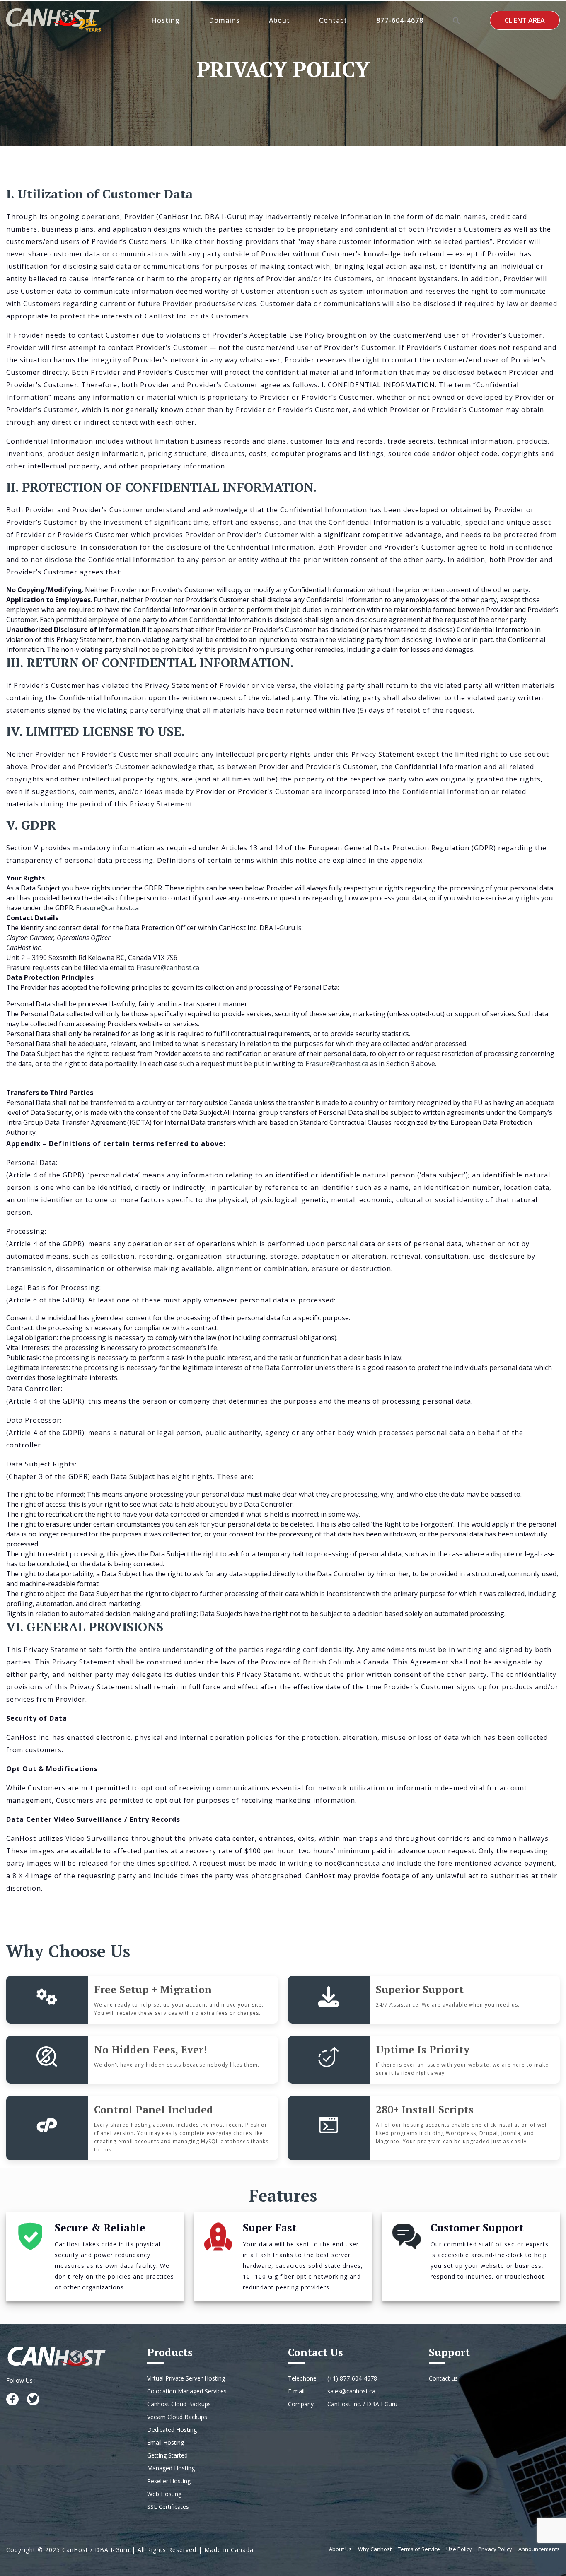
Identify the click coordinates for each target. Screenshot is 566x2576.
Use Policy (459, 2549)
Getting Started (167, 2455)
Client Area (525, 20)
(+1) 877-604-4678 (352, 2378)
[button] (457, 20)
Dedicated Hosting (172, 2430)
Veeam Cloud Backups (177, 2417)
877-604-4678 (400, 20)
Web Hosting (164, 2494)
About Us (340, 2549)
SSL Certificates (168, 2507)
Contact (333, 20)
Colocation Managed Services (187, 2391)
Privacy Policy (495, 2549)
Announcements (539, 2549)
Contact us (443, 2378)
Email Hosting (166, 2442)
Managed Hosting (171, 2468)
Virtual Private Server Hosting (186, 2378)
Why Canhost (375, 2549)
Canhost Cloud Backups (179, 2404)
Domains (224, 20)
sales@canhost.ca (351, 2391)
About (279, 20)
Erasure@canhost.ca (107, 908)
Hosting (166, 20)
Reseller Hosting (169, 2481)
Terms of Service (419, 2549)
